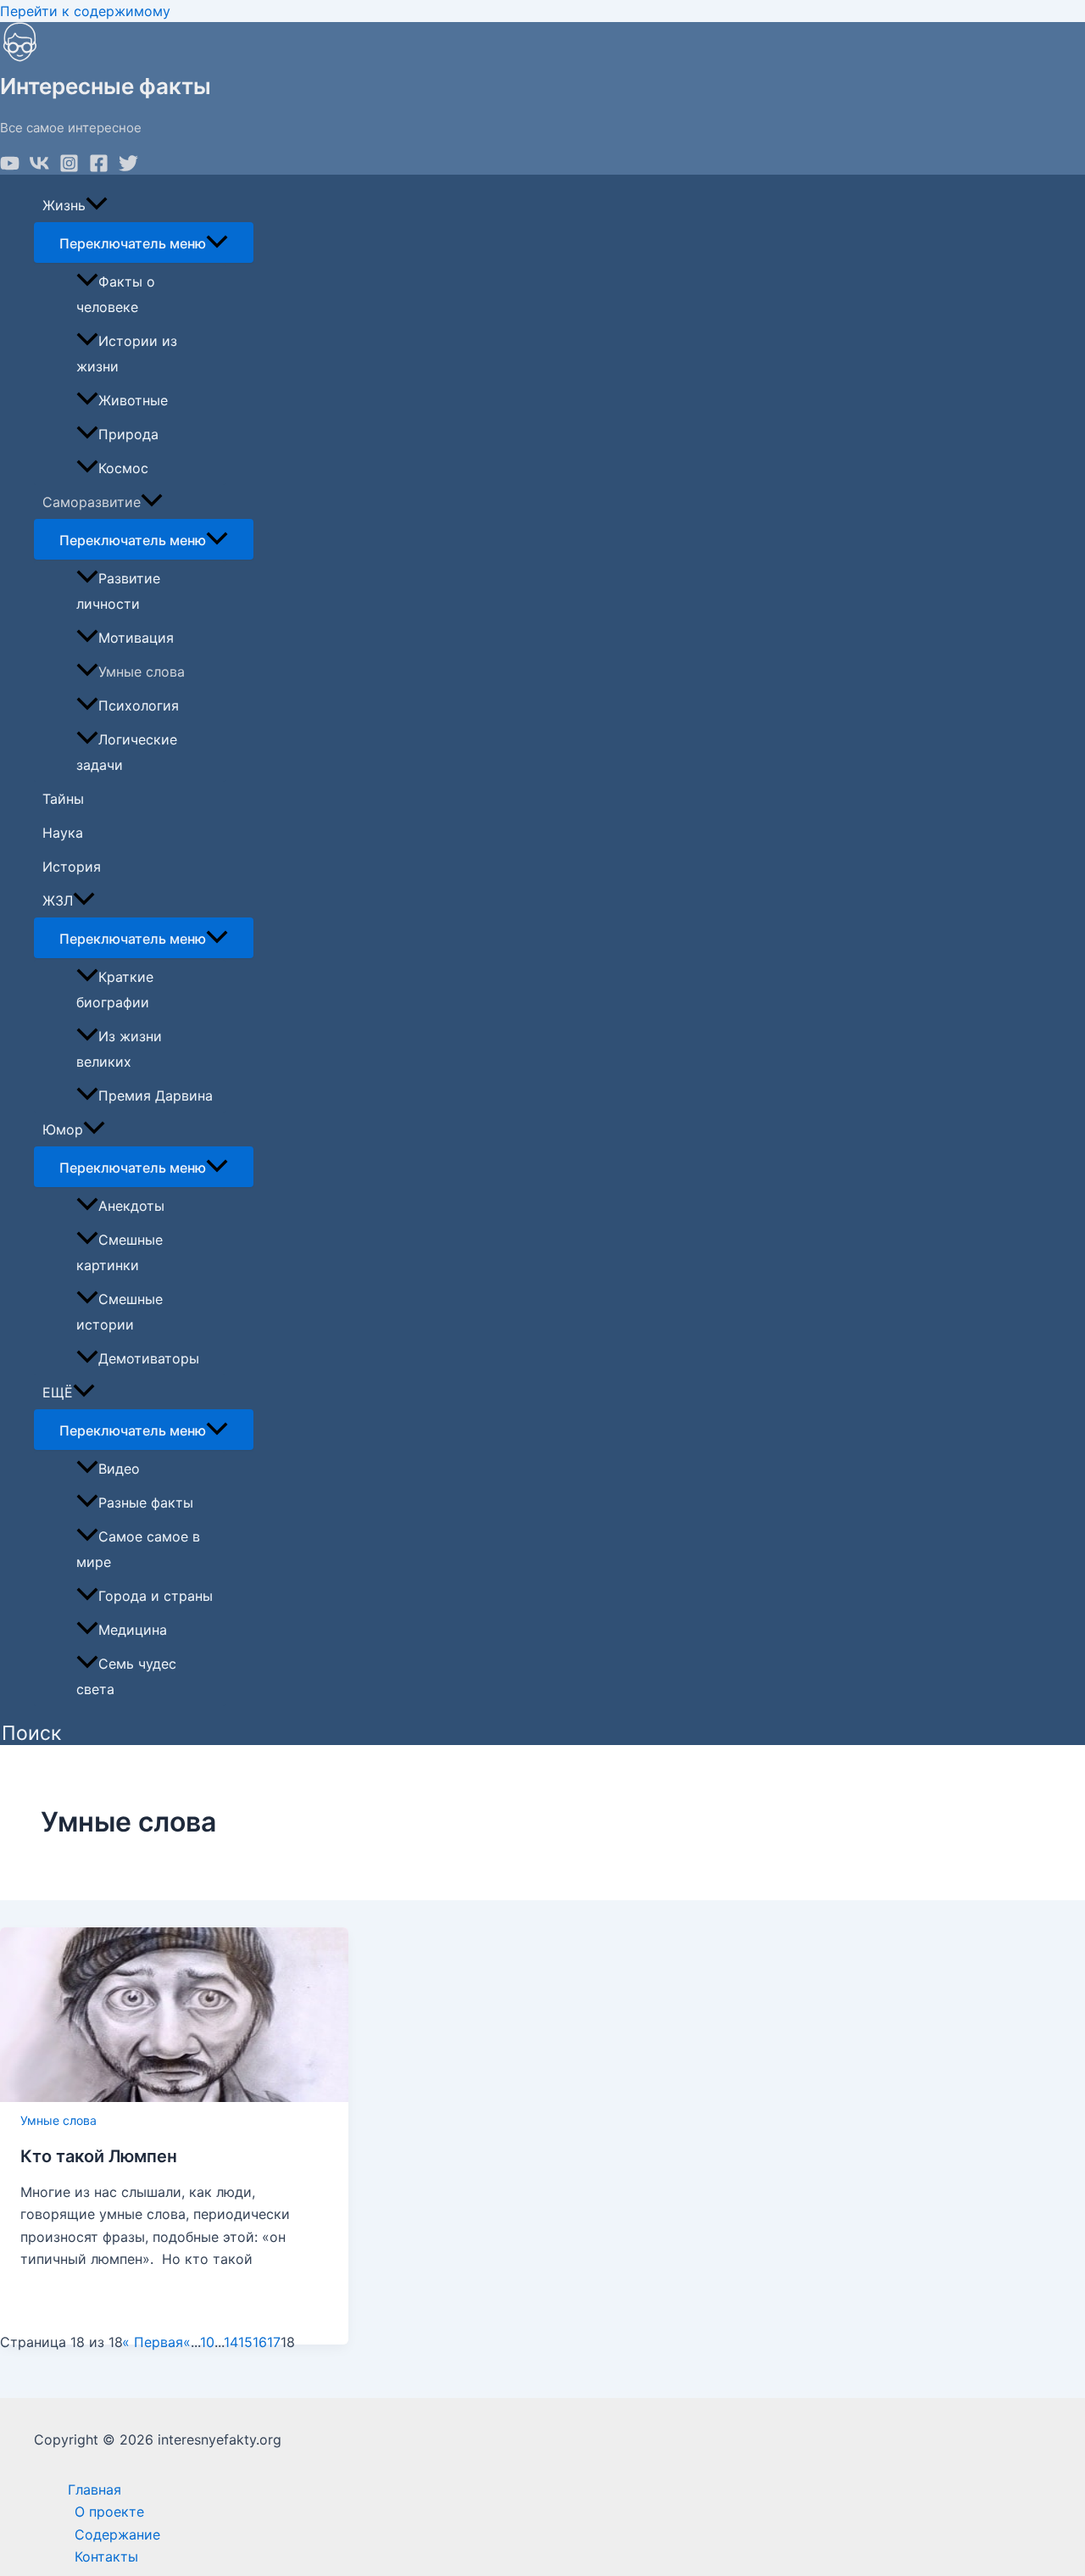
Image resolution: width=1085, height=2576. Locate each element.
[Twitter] (128, 168)
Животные (133, 400)
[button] (31, 1733)
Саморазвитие (92, 502)
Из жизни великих (119, 1049)
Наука (63, 833)
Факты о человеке (116, 294)
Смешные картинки (120, 1252)
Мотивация (136, 638)
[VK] (39, 168)
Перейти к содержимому (85, 11)
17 (274, 2342)
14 (231, 2342)
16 (260, 2342)
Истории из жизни (127, 354)
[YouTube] (10, 168)
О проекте (109, 2512)
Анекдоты (131, 1206)
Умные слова (142, 672)
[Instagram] (69, 168)
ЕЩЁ (58, 1392)
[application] (97, 205)
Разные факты (146, 1503)
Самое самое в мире (138, 1549)
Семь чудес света (126, 1676)
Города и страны (156, 1596)
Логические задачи (127, 752)
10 (207, 2342)
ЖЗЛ (58, 900)
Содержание (117, 2534)
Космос (123, 468)
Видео (119, 1469)
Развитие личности (118, 591)
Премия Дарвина (156, 1096)
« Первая (153, 2342)
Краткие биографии (115, 990)
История (72, 867)
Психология (139, 705)
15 (245, 2342)
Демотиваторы (149, 1358)
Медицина (133, 1630)
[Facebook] (99, 168)
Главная (95, 2490)
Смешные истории (120, 1312)
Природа (128, 434)
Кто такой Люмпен (99, 2156)
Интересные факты (106, 86)
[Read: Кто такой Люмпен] (174, 2097)
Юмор (63, 1129)
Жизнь (64, 205)
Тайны (63, 799)
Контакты (106, 2556)
